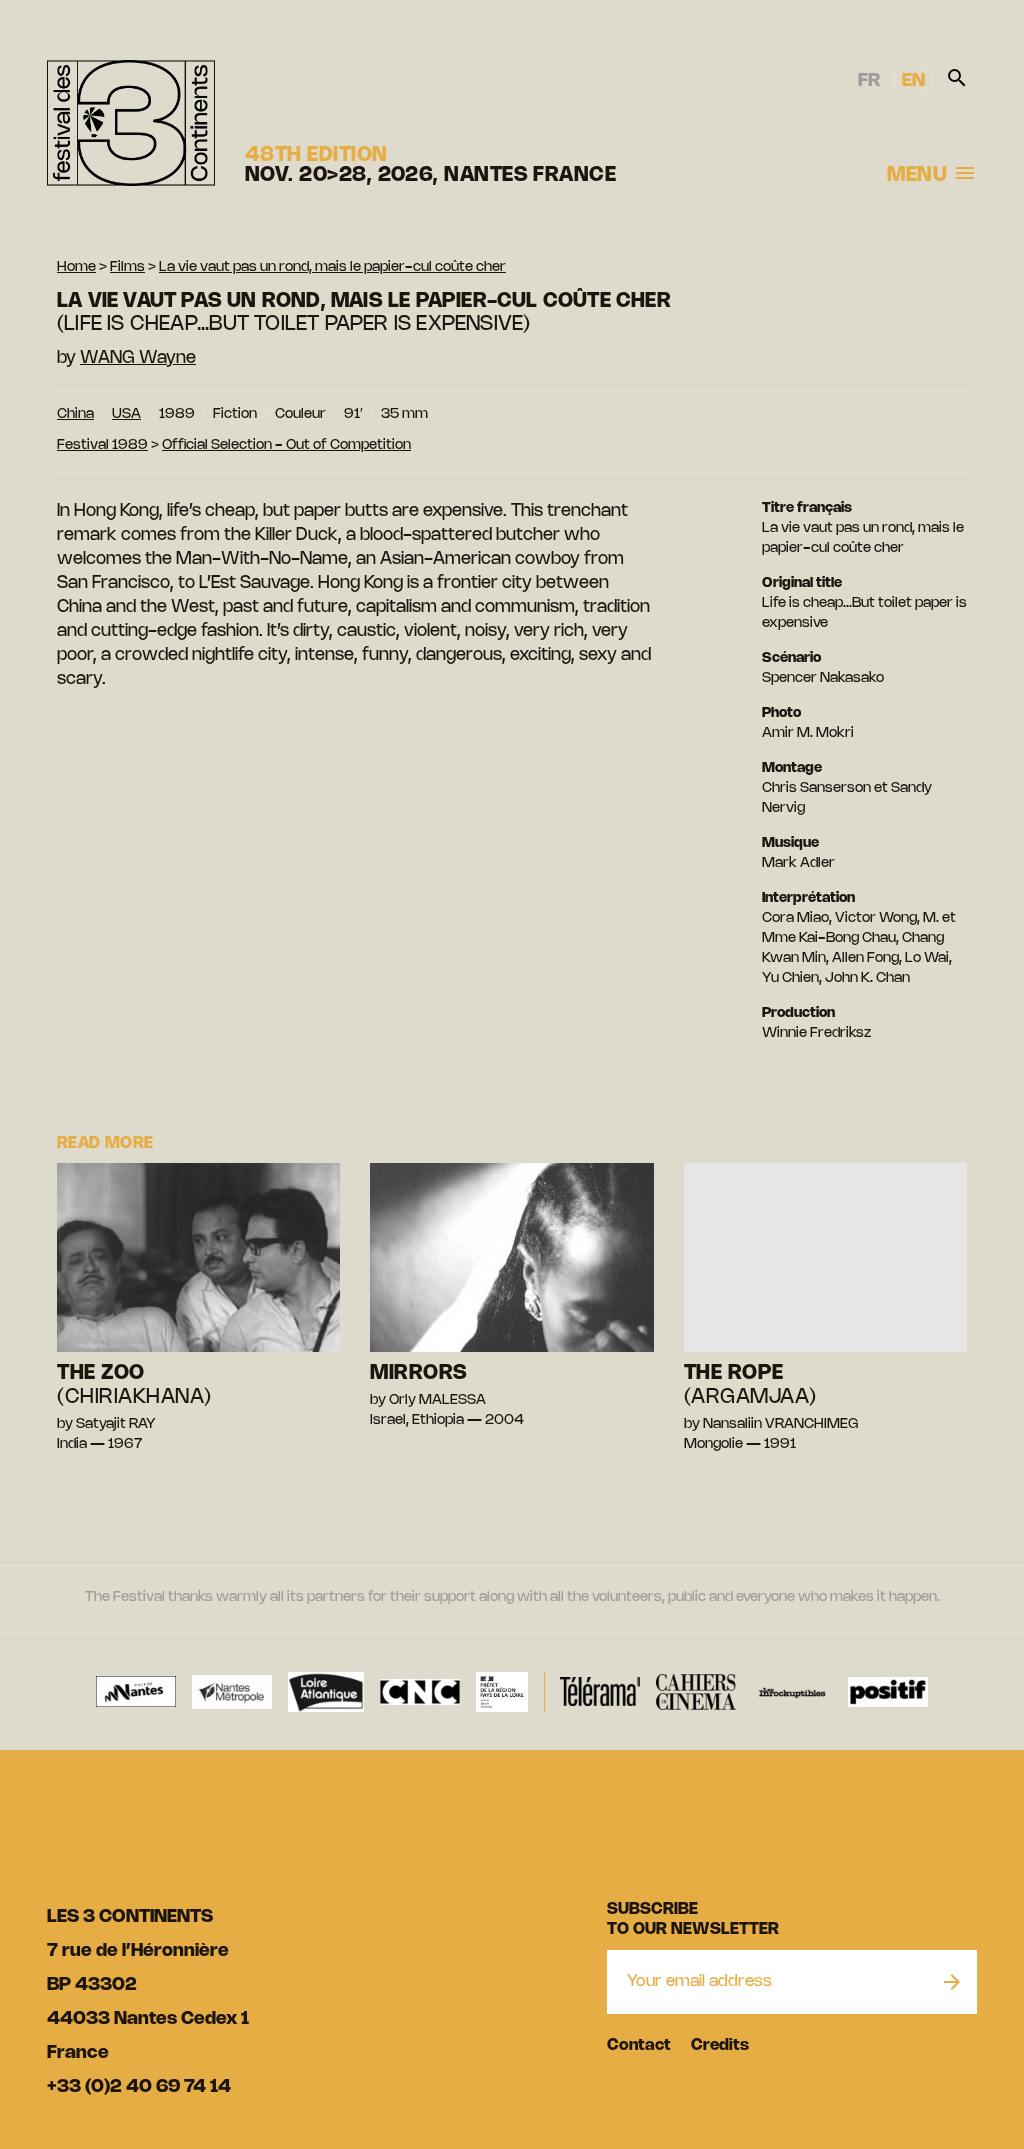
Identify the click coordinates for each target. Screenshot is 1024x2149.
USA (126, 414)
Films (127, 267)
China (75, 414)
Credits (720, 2045)
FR (869, 81)
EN (913, 81)
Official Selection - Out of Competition (286, 445)
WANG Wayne (138, 358)
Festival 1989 (102, 445)
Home (76, 267)
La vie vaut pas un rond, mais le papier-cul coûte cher (332, 267)
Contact (639, 2045)
